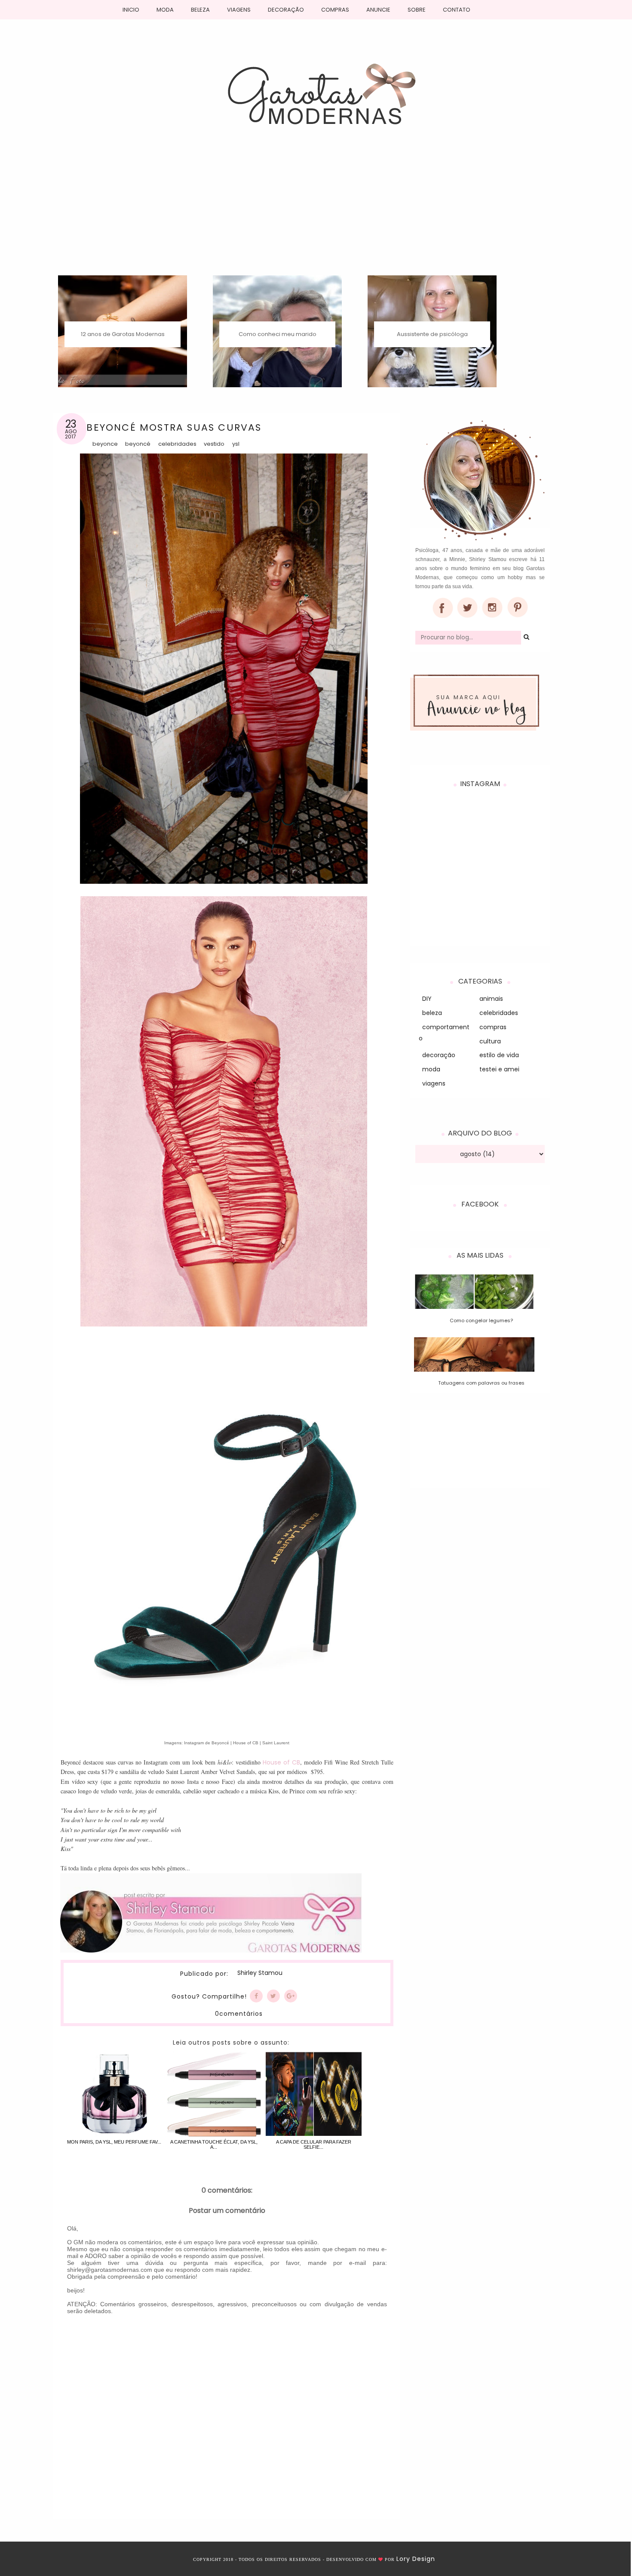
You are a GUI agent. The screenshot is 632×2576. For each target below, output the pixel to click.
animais (491, 999)
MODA (165, 10)
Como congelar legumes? (481, 1320)
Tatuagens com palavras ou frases (481, 1383)
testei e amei (499, 1069)
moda (431, 1069)
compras (493, 1027)
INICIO (131, 10)
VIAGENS (239, 10)
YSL (236, 444)
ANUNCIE (378, 10)
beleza (432, 1013)
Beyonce (105, 444)
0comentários (239, 2014)
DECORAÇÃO (286, 10)
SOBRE (417, 10)
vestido (214, 444)
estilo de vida (499, 1055)
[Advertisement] (316, 211)
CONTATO (457, 10)
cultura (490, 1041)
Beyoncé (138, 444)
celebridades (177, 444)
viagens (434, 1083)
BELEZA (200, 10)
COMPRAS (335, 10)
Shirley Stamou (260, 1973)
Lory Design (416, 2559)
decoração (439, 1055)
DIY (427, 999)
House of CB (281, 1762)
